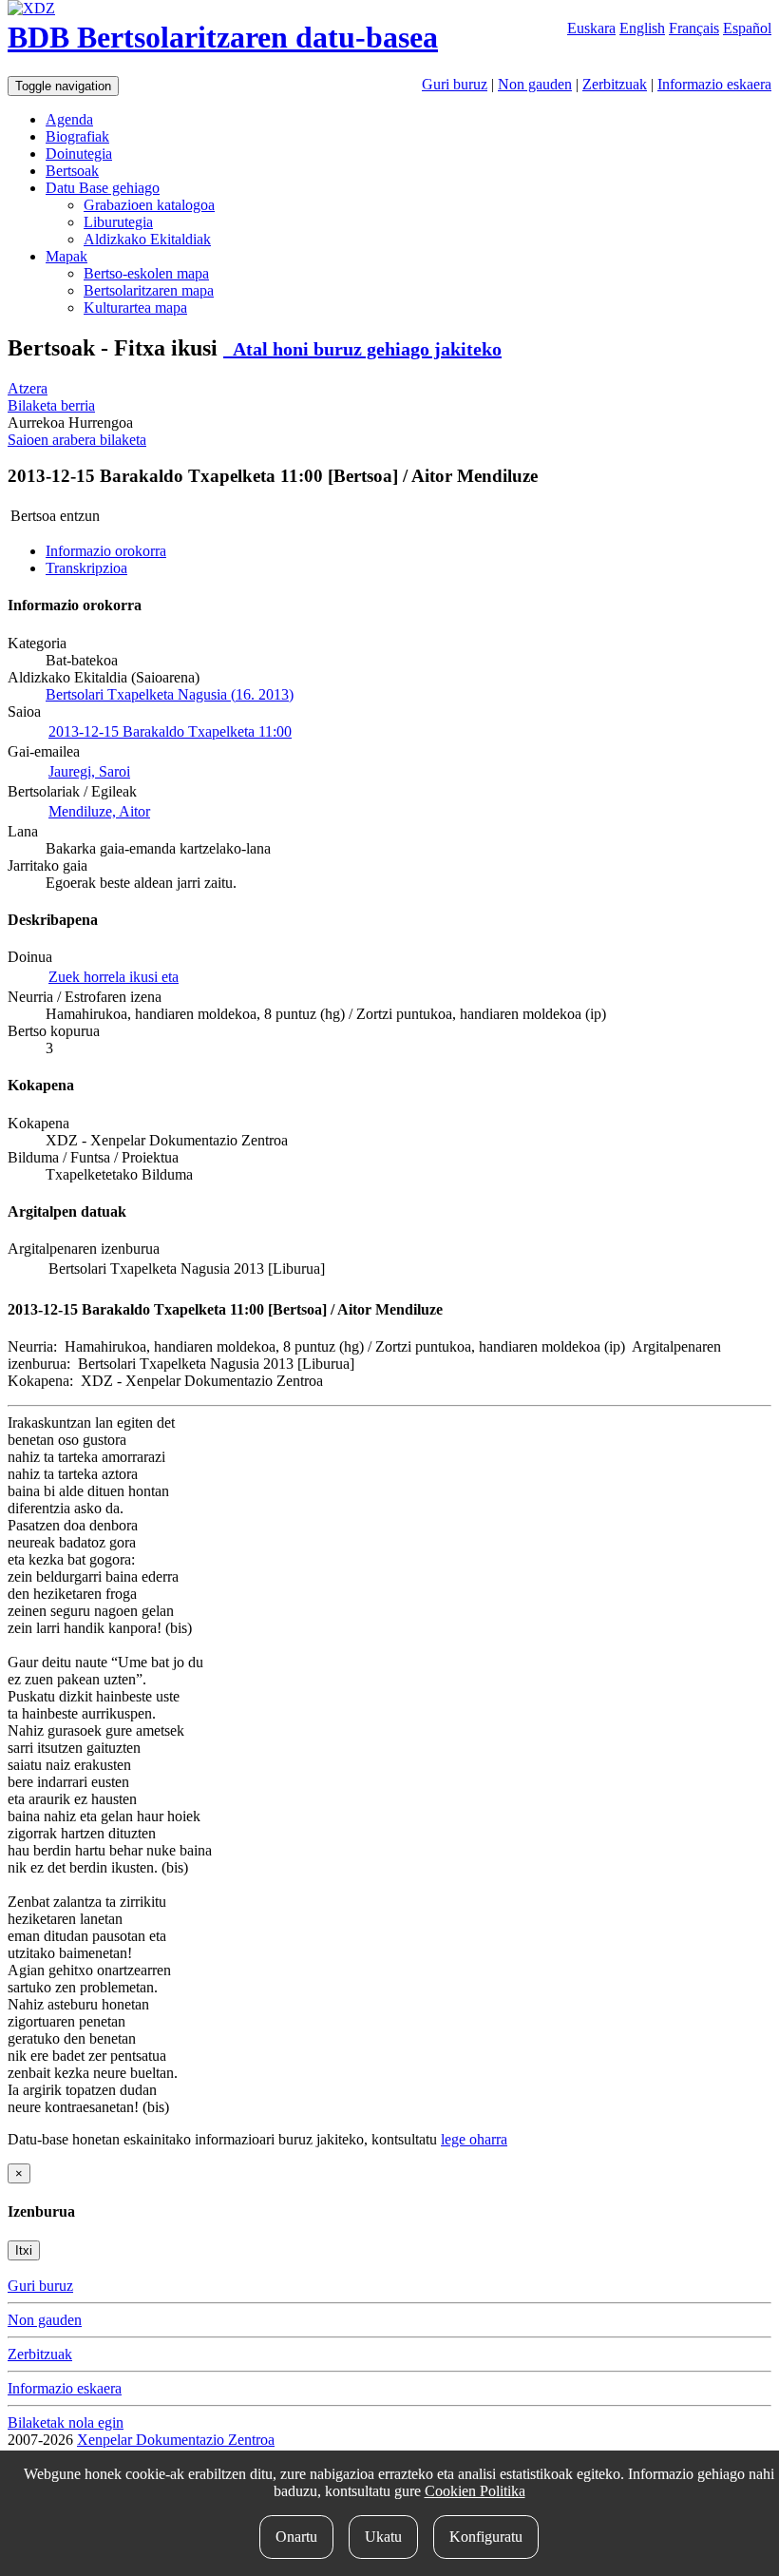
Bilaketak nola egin (66, 2422)
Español (747, 28)
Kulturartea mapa (135, 308)
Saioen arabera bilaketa (77, 440)
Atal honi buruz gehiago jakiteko (362, 349)
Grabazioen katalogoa (149, 205)
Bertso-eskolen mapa (146, 273)
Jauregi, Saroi (89, 771)
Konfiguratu (486, 2537)
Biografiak (77, 136)
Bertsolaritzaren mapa (149, 290)
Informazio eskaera (714, 84)
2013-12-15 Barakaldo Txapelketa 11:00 (170, 731)
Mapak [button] (66, 256)
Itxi (24, 2250)
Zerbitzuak (615, 84)
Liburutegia (118, 222)
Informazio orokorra (106, 551)
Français (694, 28)
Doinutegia (79, 154)
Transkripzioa (86, 568)
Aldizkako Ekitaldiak (147, 239)
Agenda (69, 119)
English (642, 28)
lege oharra (474, 2139)
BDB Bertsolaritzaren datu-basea (223, 37)
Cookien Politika (475, 2491)
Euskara (591, 28)
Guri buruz (455, 84)
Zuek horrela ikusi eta (114, 977)
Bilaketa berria (51, 405)
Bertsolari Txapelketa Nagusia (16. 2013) (170, 694)
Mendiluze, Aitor (99, 811)
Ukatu (383, 2537)
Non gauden (535, 84)
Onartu (296, 2537)
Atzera (28, 388)
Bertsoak (72, 171)
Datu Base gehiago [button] (103, 188)
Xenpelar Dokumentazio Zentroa (176, 2440)
